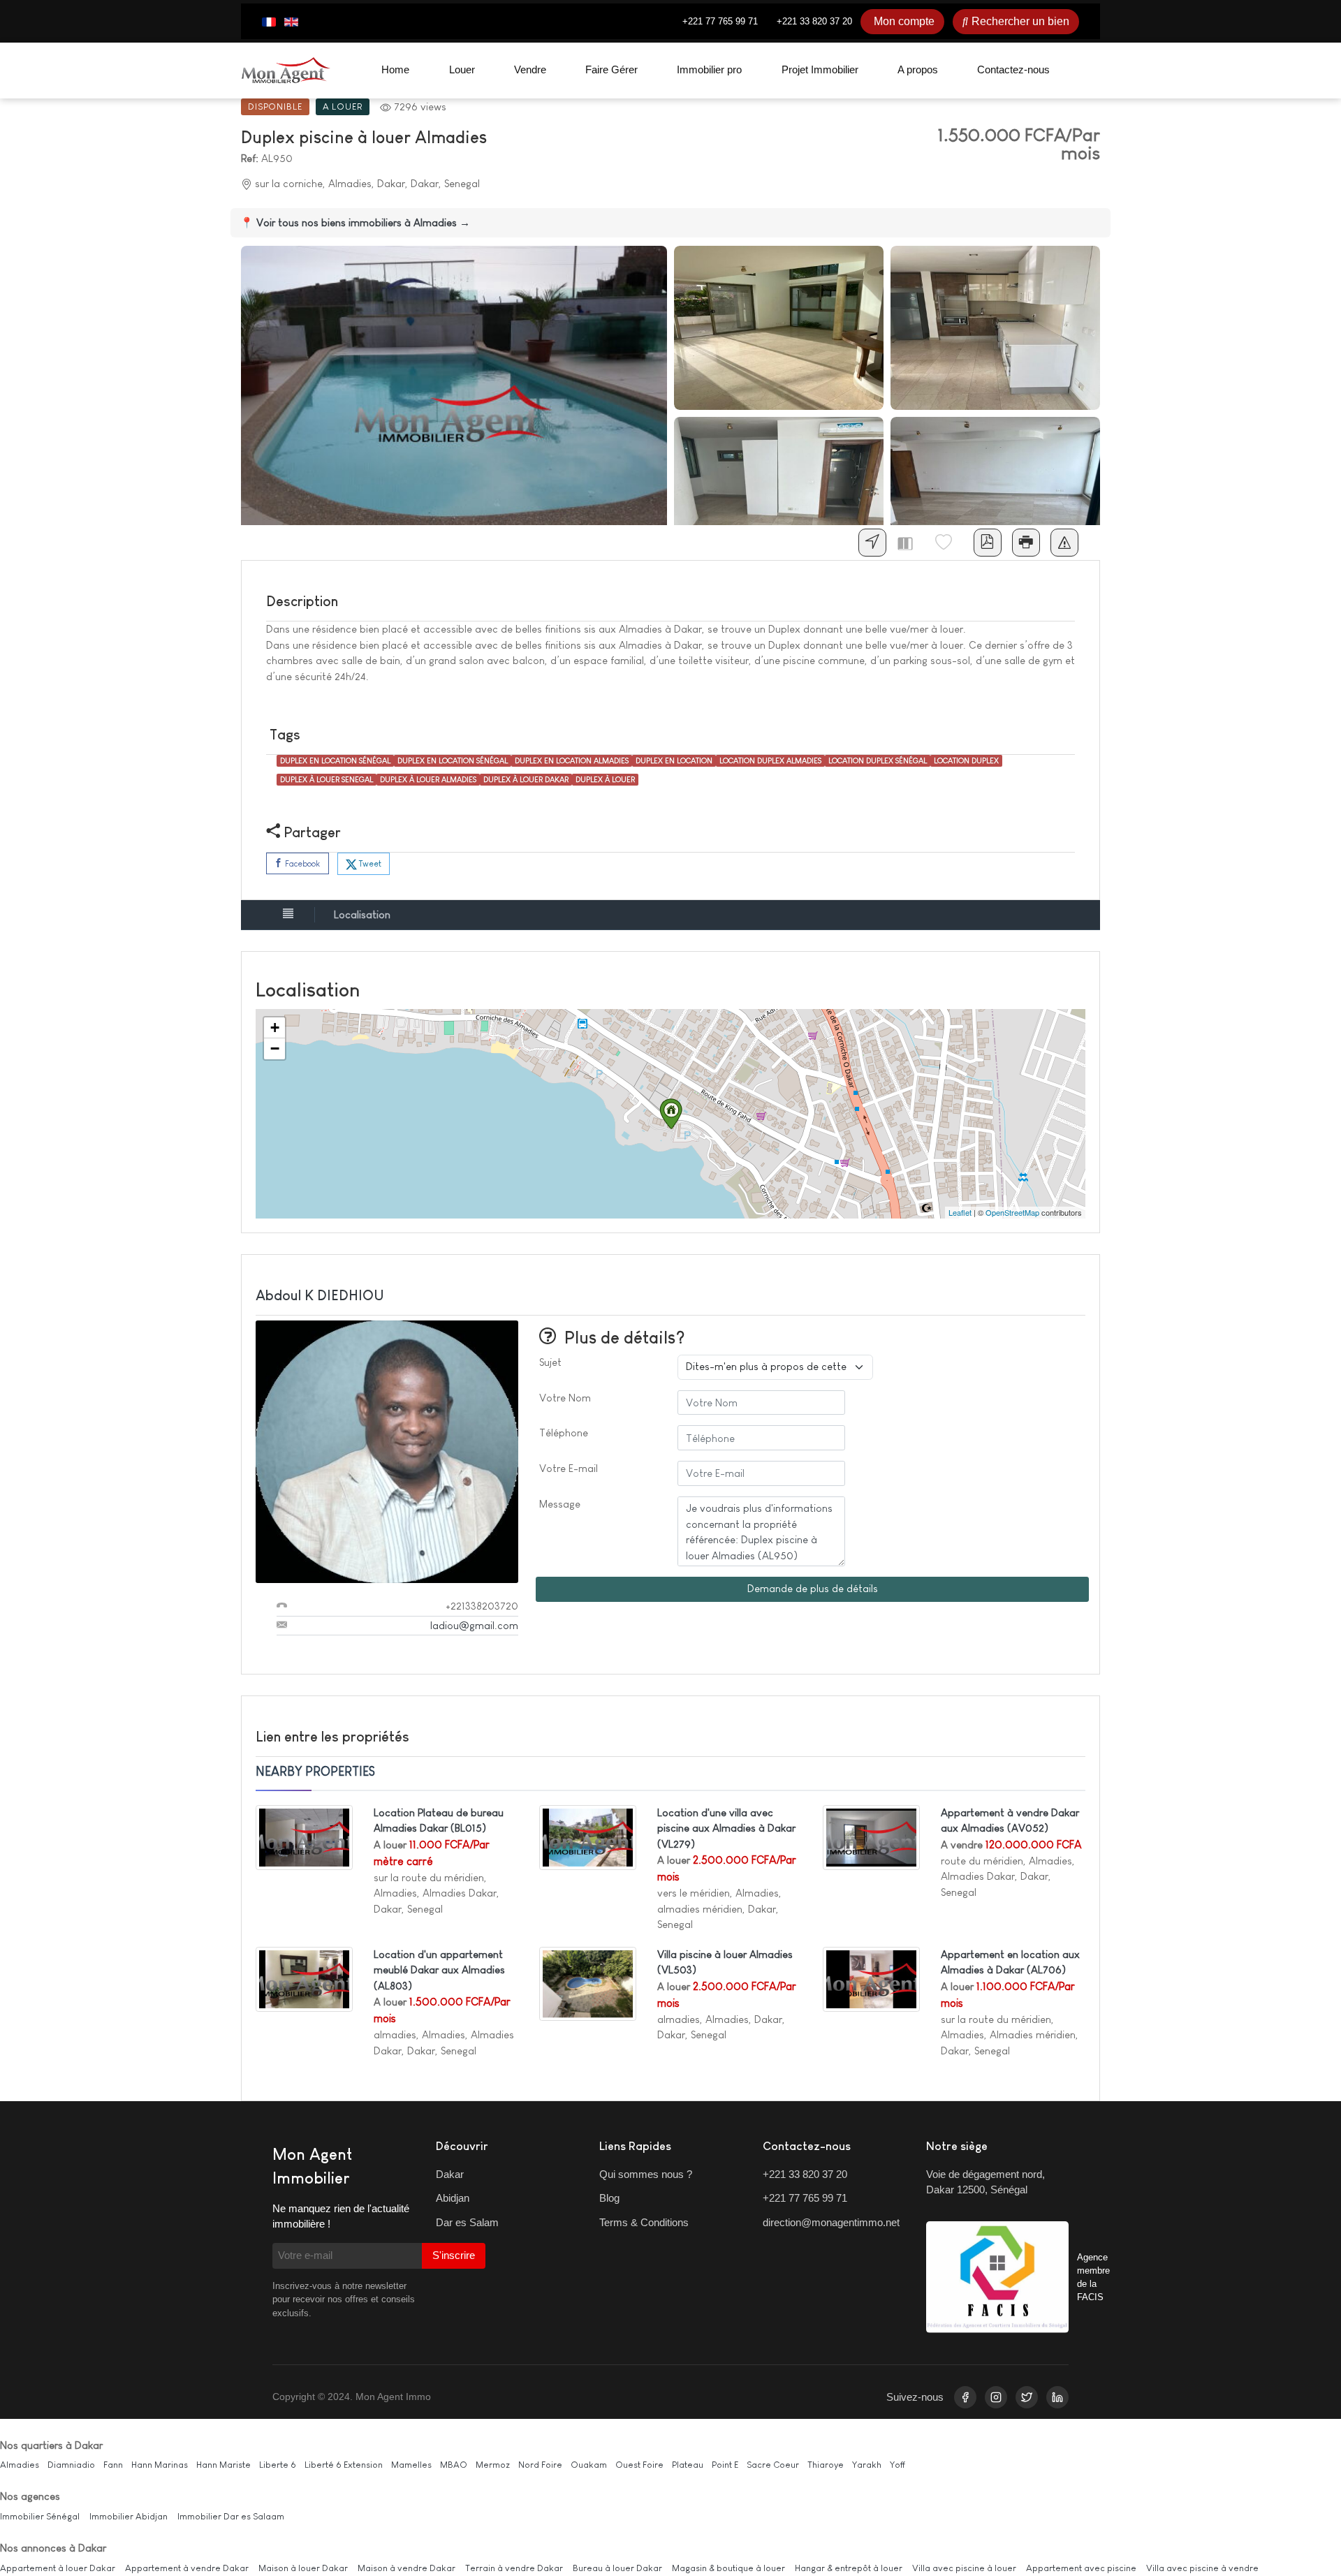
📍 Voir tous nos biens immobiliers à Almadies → (355, 222)
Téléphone (564, 1433)
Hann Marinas (160, 2465)
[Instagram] (996, 2397)
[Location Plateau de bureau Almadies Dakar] (304, 1836)
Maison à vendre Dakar (406, 2568)
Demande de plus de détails (813, 1588)
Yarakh (867, 2465)
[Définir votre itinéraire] (872, 543)
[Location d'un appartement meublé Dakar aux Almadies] (304, 1978)
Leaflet (960, 1212)
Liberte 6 (278, 2465)
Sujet (550, 1362)
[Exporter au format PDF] (988, 543)
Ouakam (589, 2465)
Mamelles (411, 2465)
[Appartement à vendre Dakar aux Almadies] (871, 1836)
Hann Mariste (223, 2465)
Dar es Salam (467, 2222)
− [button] (275, 1048)
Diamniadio (71, 2465)
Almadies (20, 2465)
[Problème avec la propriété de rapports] (1064, 543)
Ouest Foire (639, 2465)
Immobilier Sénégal (40, 2516)
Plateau (688, 2465)
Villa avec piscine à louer (964, 2568)
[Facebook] (965, 2397)
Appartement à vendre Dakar (187, 2568)
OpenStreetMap (1012, 1212)
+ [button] (275, 1028)
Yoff (897, 2465)
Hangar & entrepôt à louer (849, 2568)
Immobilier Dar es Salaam (231, 2516)
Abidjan (453, 2198)
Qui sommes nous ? (646, 2174)
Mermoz (493, 2465)
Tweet (369, 864)
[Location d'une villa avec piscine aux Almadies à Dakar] (588, 1836)
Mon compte (904, 21)
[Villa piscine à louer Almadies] (588, 1983)
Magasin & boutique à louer (728, 2568)
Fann (113, 2465)
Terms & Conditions (644, 2222)
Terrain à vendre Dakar (514, 2568)
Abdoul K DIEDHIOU (320, 1295)
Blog (609, 2198)
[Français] (269, 22)
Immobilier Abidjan (129, 2516)
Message (560, 1504)
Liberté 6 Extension (344, 2465)
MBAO (454, 2465)
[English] (291, 22)
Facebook (301, 864)
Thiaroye (826, 2465)
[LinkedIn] (1057, 2397)
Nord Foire (540, 2465)
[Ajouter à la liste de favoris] (949, 543)
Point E (725, 2465)
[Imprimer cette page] (1026, 543)
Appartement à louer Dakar (58, 2568)
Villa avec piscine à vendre (1202, 2568)
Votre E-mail (569, 1468)
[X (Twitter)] (1027, 2397)
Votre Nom (565, 1398)
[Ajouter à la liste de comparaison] (911, 543)
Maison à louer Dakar (303, 2568)
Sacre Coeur (773, 2465)
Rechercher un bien (1020, 21)
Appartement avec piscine (1081, 2568)
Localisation (362, 914)
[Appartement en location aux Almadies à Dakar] (871, 1978)
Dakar (450, 2174)
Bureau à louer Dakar (617, 2568)
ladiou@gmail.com (474, 1625)
